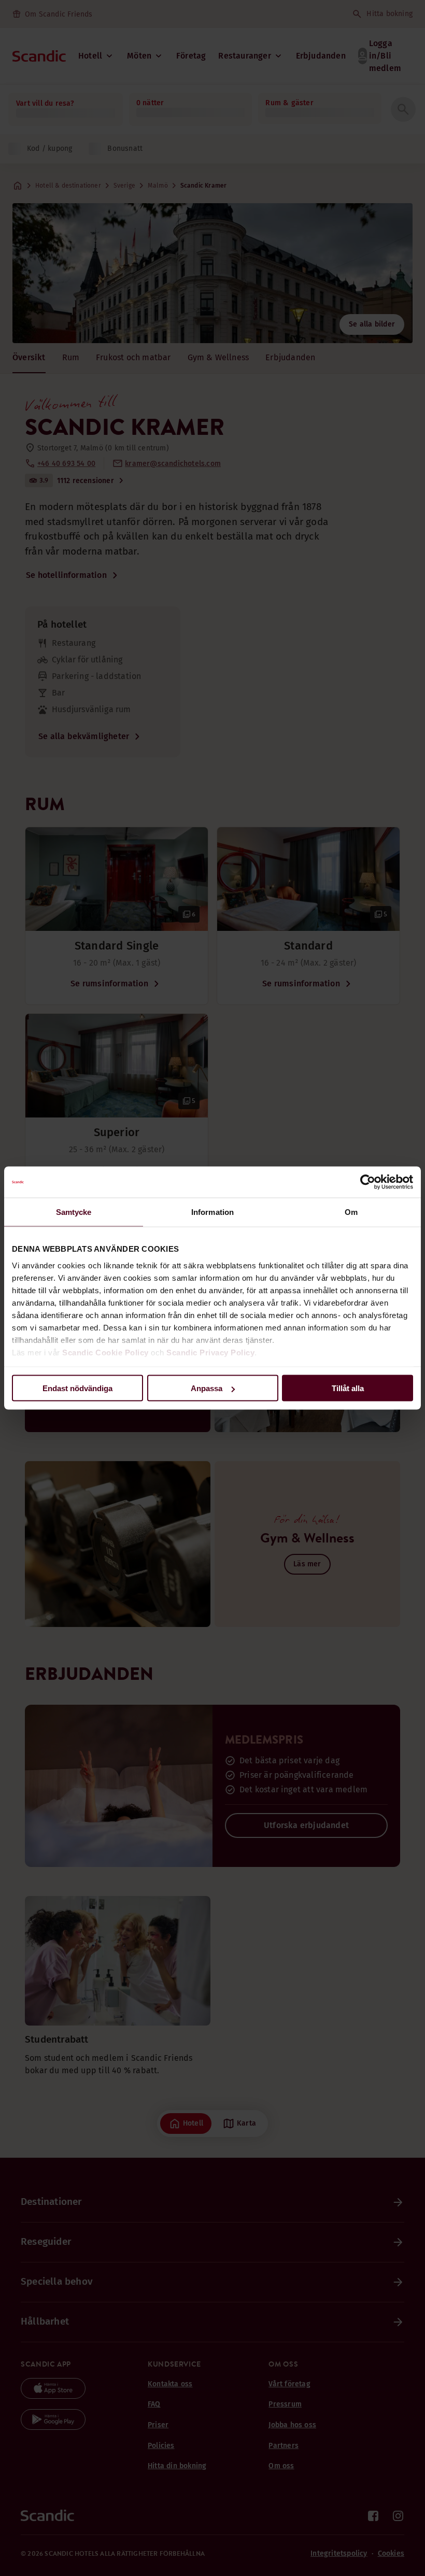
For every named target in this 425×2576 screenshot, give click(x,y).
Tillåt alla (348, 1388)
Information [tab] (212, 1212)
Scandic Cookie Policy (105, 1352)
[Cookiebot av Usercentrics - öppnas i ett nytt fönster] (368, 1182)
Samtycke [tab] (74, 1212)
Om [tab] (351, 1212)
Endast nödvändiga (77, 1388)
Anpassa (207, 1388)
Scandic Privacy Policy (210, 1352)
